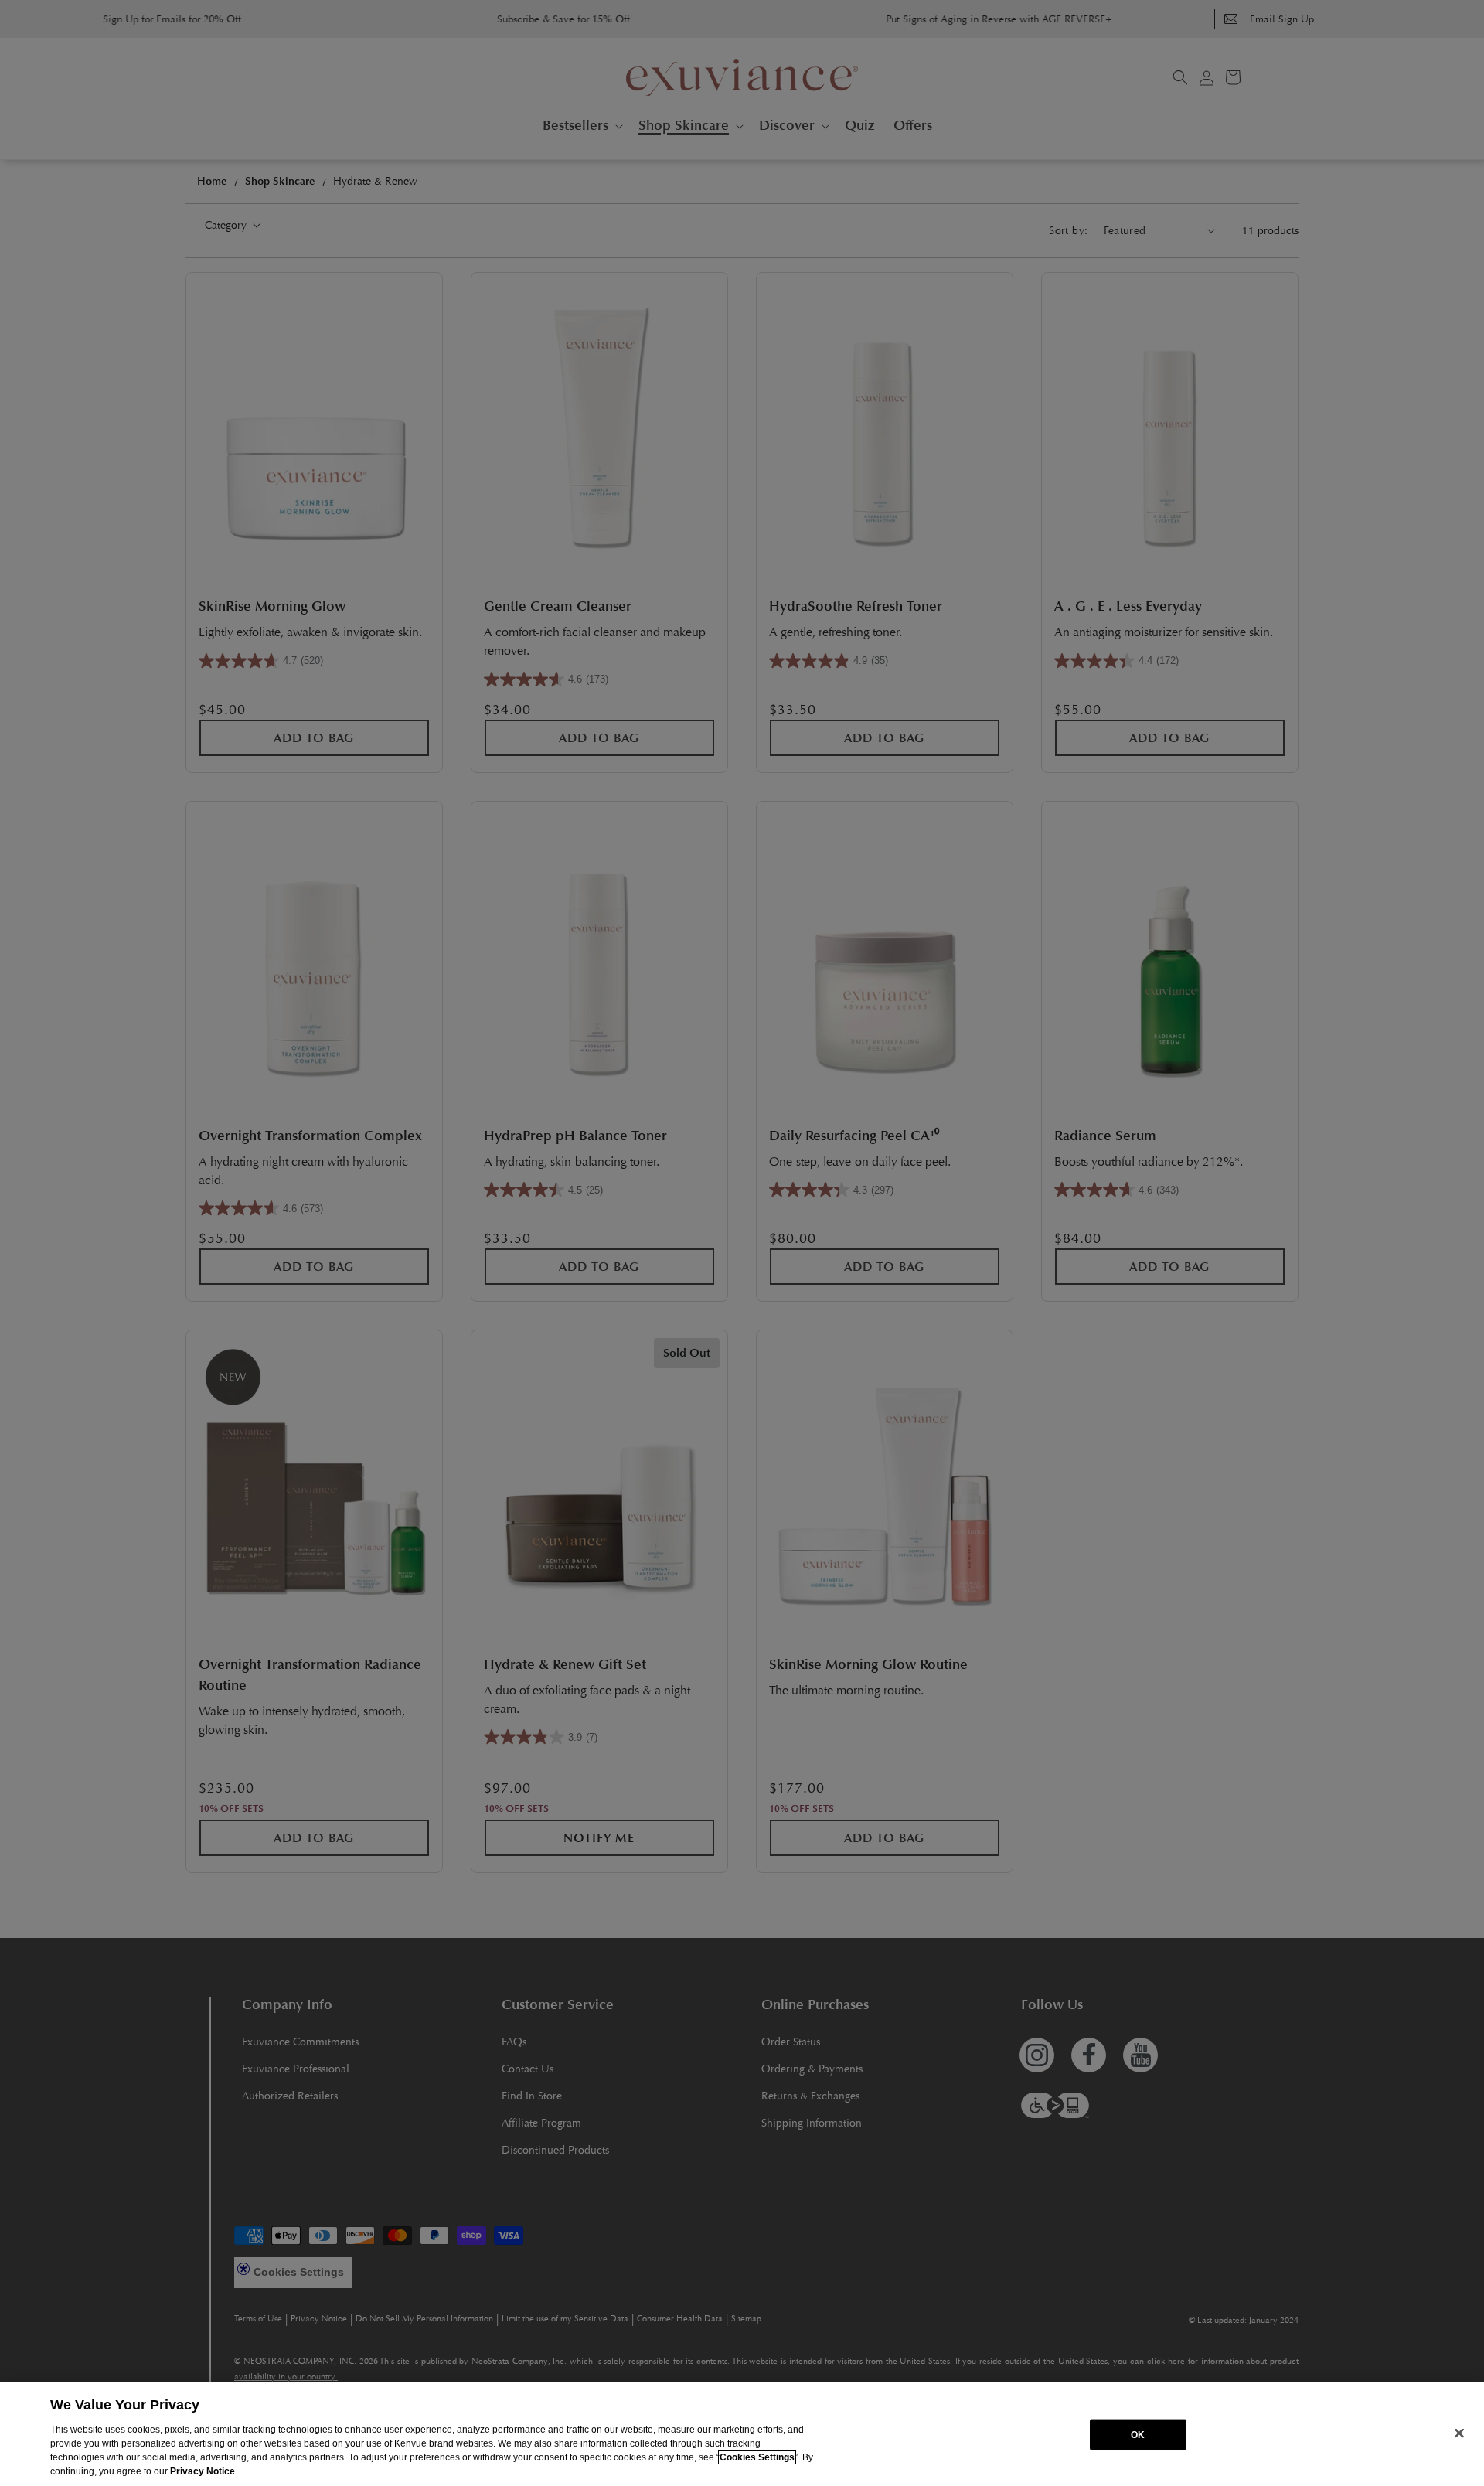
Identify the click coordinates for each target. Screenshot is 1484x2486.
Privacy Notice (203, 2471)
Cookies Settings (757, 2457)
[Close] (1459, 2433)
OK (1138, 2434)
